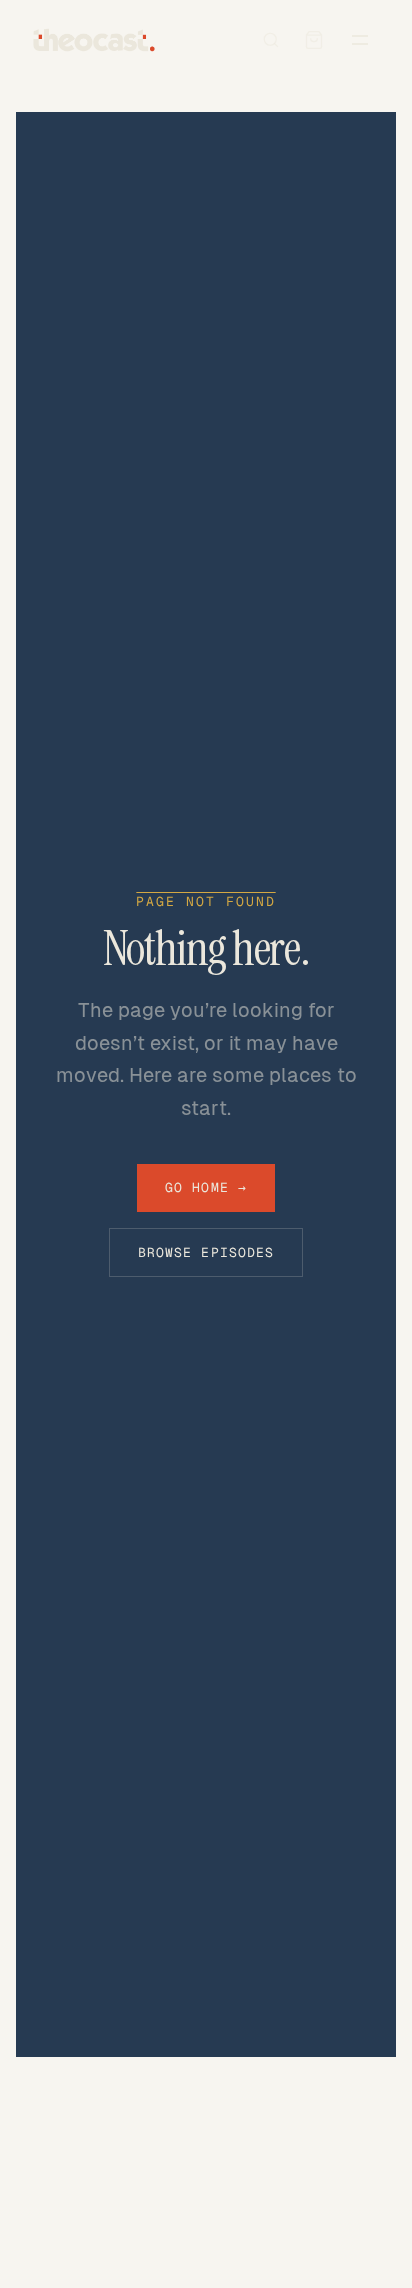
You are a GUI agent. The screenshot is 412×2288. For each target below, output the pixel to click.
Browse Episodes (206, 1252)
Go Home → (205, 1187)
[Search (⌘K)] (271, 40)
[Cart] (314, 40)
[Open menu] (360, 40)
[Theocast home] (94, 40)
